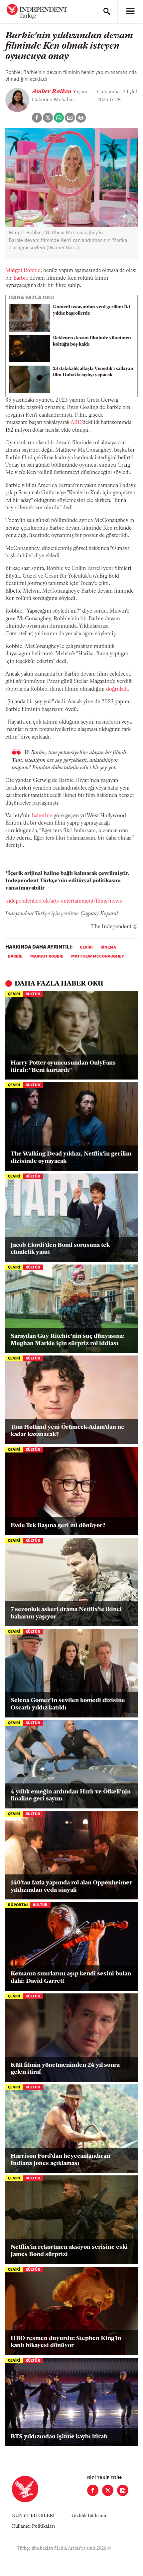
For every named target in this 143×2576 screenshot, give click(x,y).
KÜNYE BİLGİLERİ (33, 2516)
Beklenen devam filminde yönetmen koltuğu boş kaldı (92, 341)
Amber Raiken (52, 92)
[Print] (81, 118)
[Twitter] (108, 2490)
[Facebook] (93, 2490)
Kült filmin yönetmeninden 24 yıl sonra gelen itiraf (65, 2069)
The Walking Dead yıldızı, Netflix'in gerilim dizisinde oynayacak (71, 1158)
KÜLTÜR (33, 994)
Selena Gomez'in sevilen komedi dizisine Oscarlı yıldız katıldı (68, 1704)
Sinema (108, 948)
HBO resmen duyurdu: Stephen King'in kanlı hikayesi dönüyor (66, 2342)
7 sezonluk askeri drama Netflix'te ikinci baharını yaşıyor (66, 1613)
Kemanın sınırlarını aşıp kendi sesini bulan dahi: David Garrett (71, 1978)
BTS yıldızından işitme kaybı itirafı (59, 2437)
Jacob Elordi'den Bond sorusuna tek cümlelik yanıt (60, 1249)
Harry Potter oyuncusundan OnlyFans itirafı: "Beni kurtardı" (63, 1067)
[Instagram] (123, 2490)
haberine (42, 816)
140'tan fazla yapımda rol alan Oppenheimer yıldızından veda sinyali (71, 1887)
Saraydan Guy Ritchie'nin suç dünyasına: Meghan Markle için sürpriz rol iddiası (68, 1340)
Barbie (21, 278)
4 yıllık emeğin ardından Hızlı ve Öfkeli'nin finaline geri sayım (71, 1796)
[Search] (107, 11)
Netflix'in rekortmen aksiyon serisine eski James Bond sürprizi (69, 2251)
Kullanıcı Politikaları (33, 2527)
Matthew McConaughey (98, 957)
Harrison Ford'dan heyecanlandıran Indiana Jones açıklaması (60, 2160)
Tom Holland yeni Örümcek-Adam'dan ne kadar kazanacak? (68, 1431)
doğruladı (117, 689)
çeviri (86, 948)
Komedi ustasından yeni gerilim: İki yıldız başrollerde (91, 310)
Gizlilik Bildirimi (89, 2516)
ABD (76, 423)
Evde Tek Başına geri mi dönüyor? (58, 1526)
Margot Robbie (23, 271)
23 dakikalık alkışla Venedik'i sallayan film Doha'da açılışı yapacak (93, 372)
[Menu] (130, 11)
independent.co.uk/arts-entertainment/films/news (64, 901)
